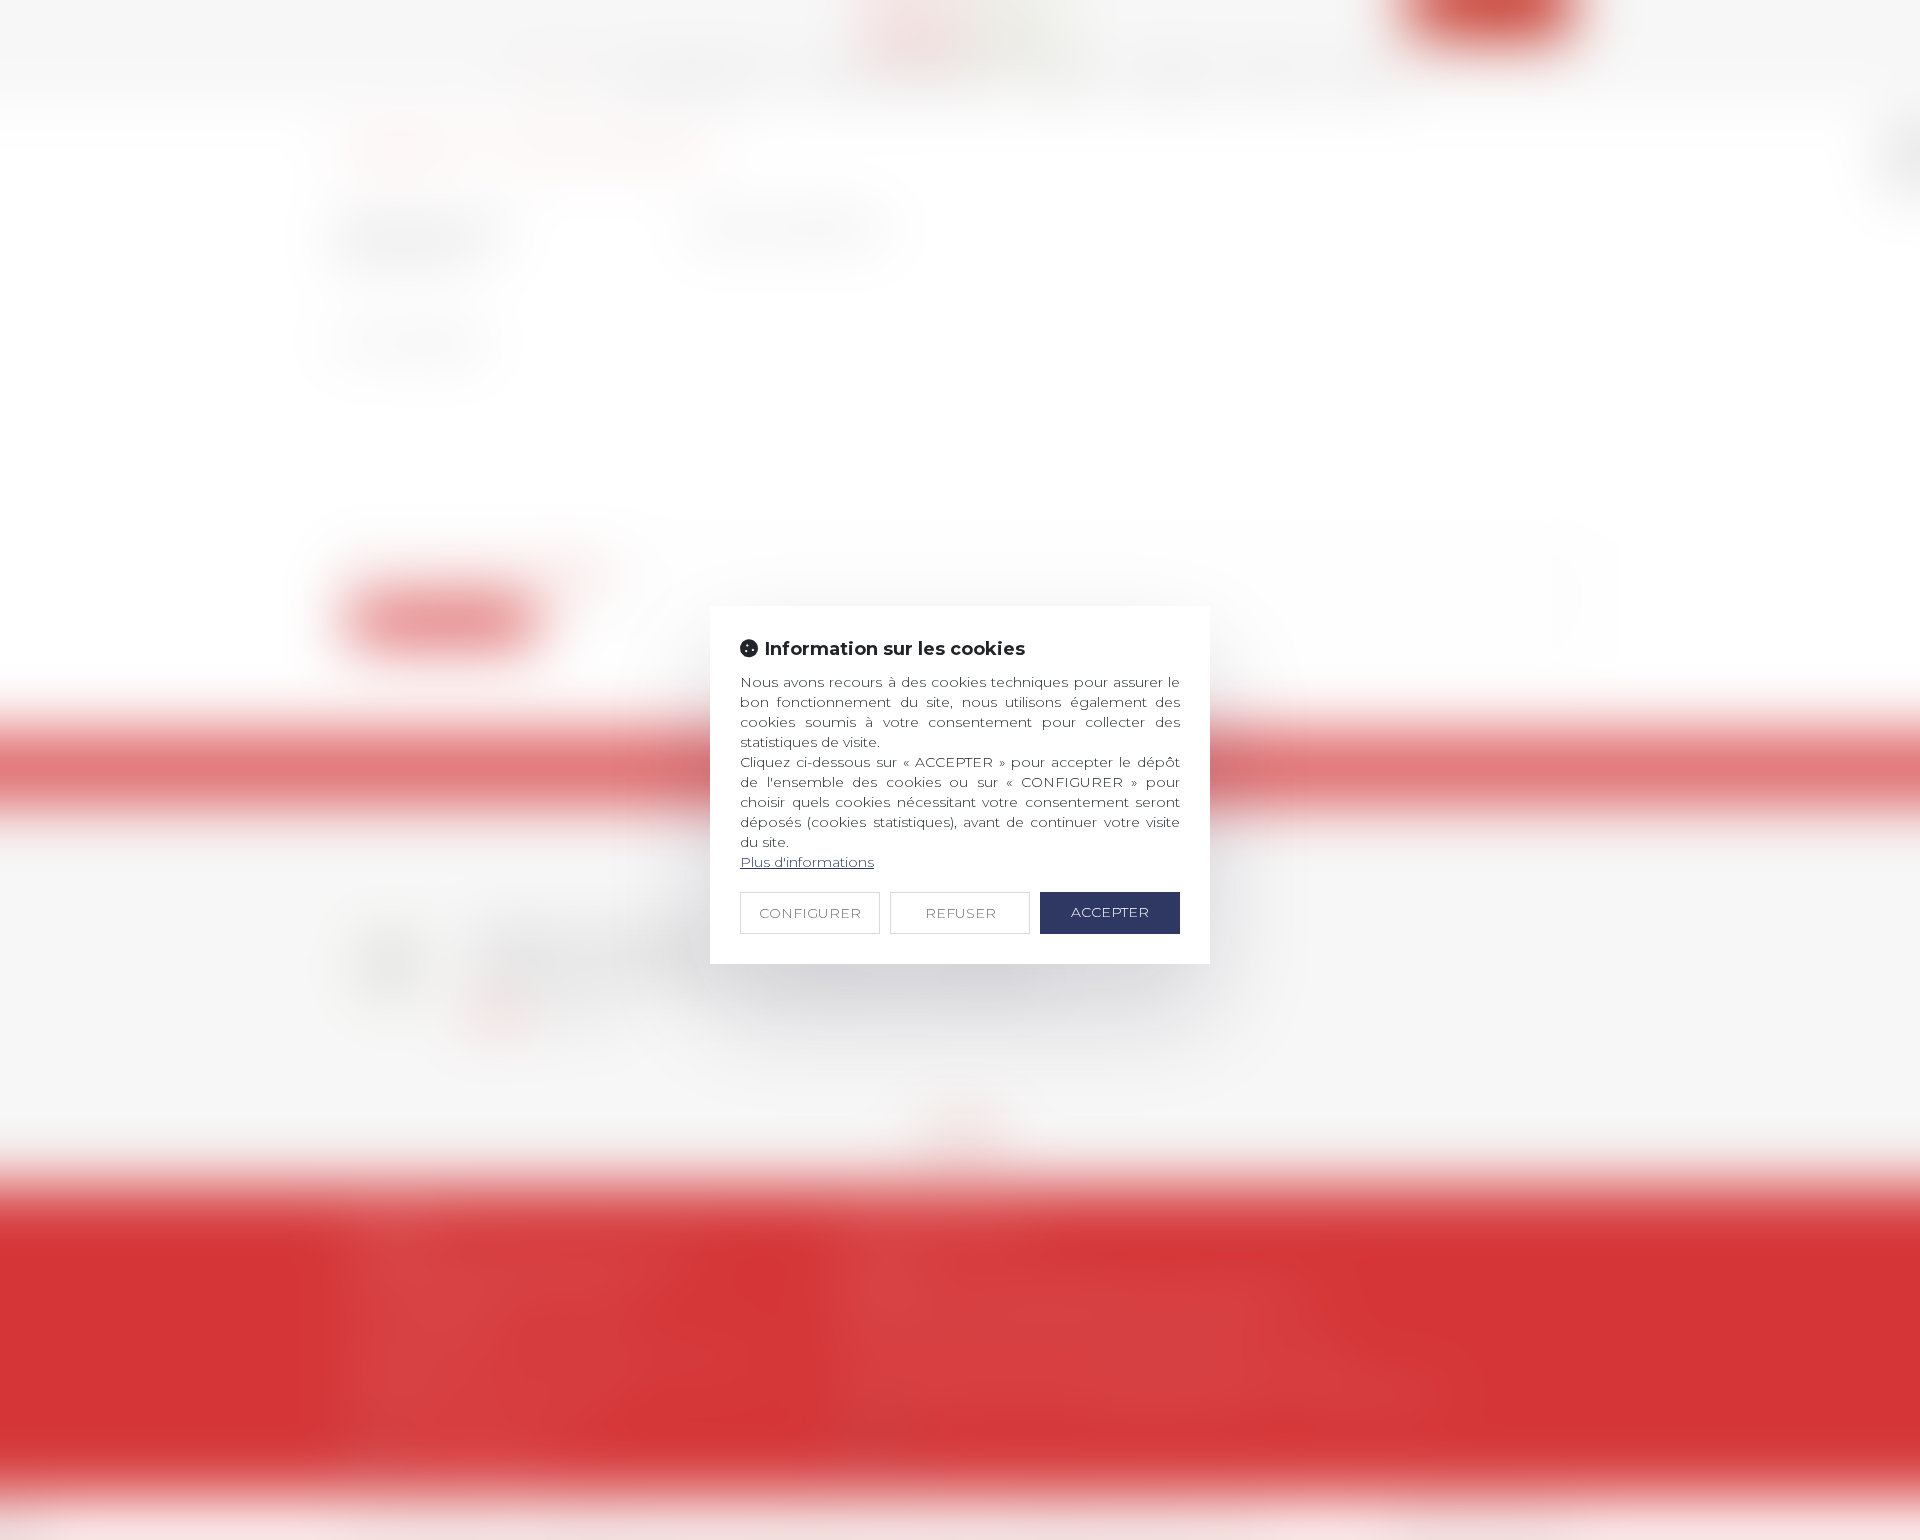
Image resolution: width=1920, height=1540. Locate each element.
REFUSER (960, 913)
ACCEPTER (1110, 912)
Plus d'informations (807, 862)
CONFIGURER (810, 913)
